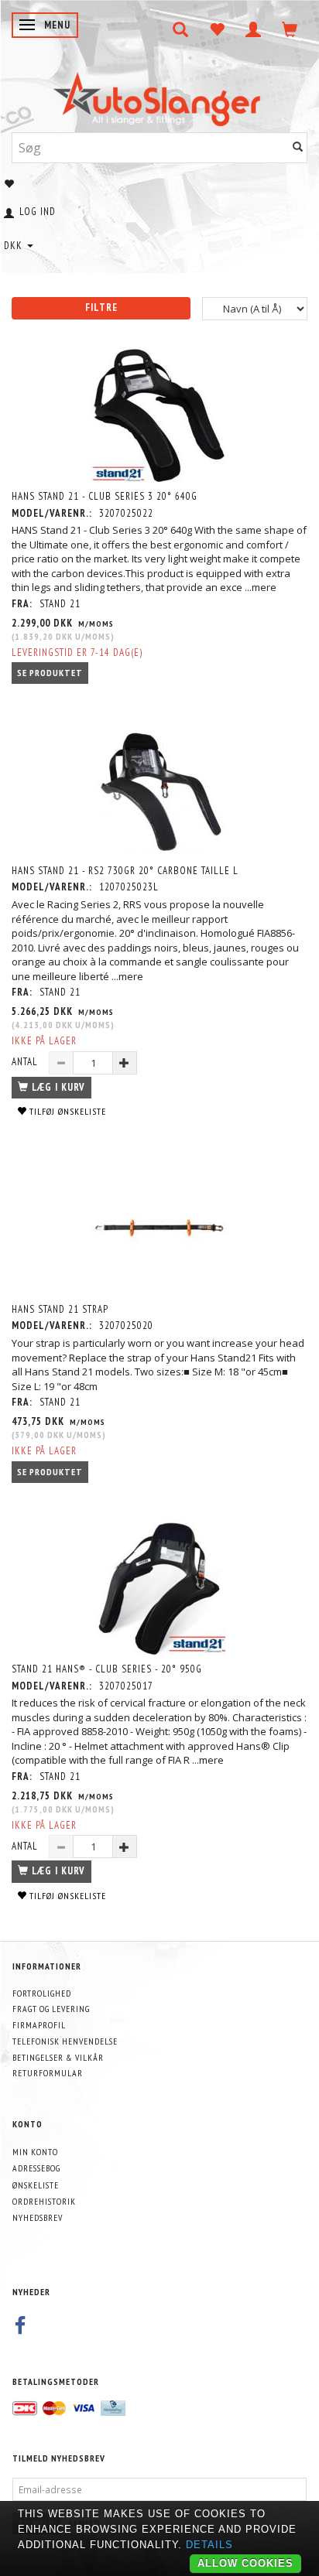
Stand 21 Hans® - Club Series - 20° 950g (107, 1669)
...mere (261, 587)
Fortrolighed (42, 1993)
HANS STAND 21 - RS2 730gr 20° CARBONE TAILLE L (125, 871)
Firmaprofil (39, 2025)
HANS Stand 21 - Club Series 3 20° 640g (105, 496)
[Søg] (298, 147)
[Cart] (290, 29)
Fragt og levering (51, 2009)
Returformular (48, 2073)
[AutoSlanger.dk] (160, 96)
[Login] (254, 29)
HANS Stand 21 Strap (60, 1309)
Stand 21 (60, 604)
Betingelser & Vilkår (58, 2057)
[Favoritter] (217, 29)
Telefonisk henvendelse (65, 2041)
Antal (26, 1062)
